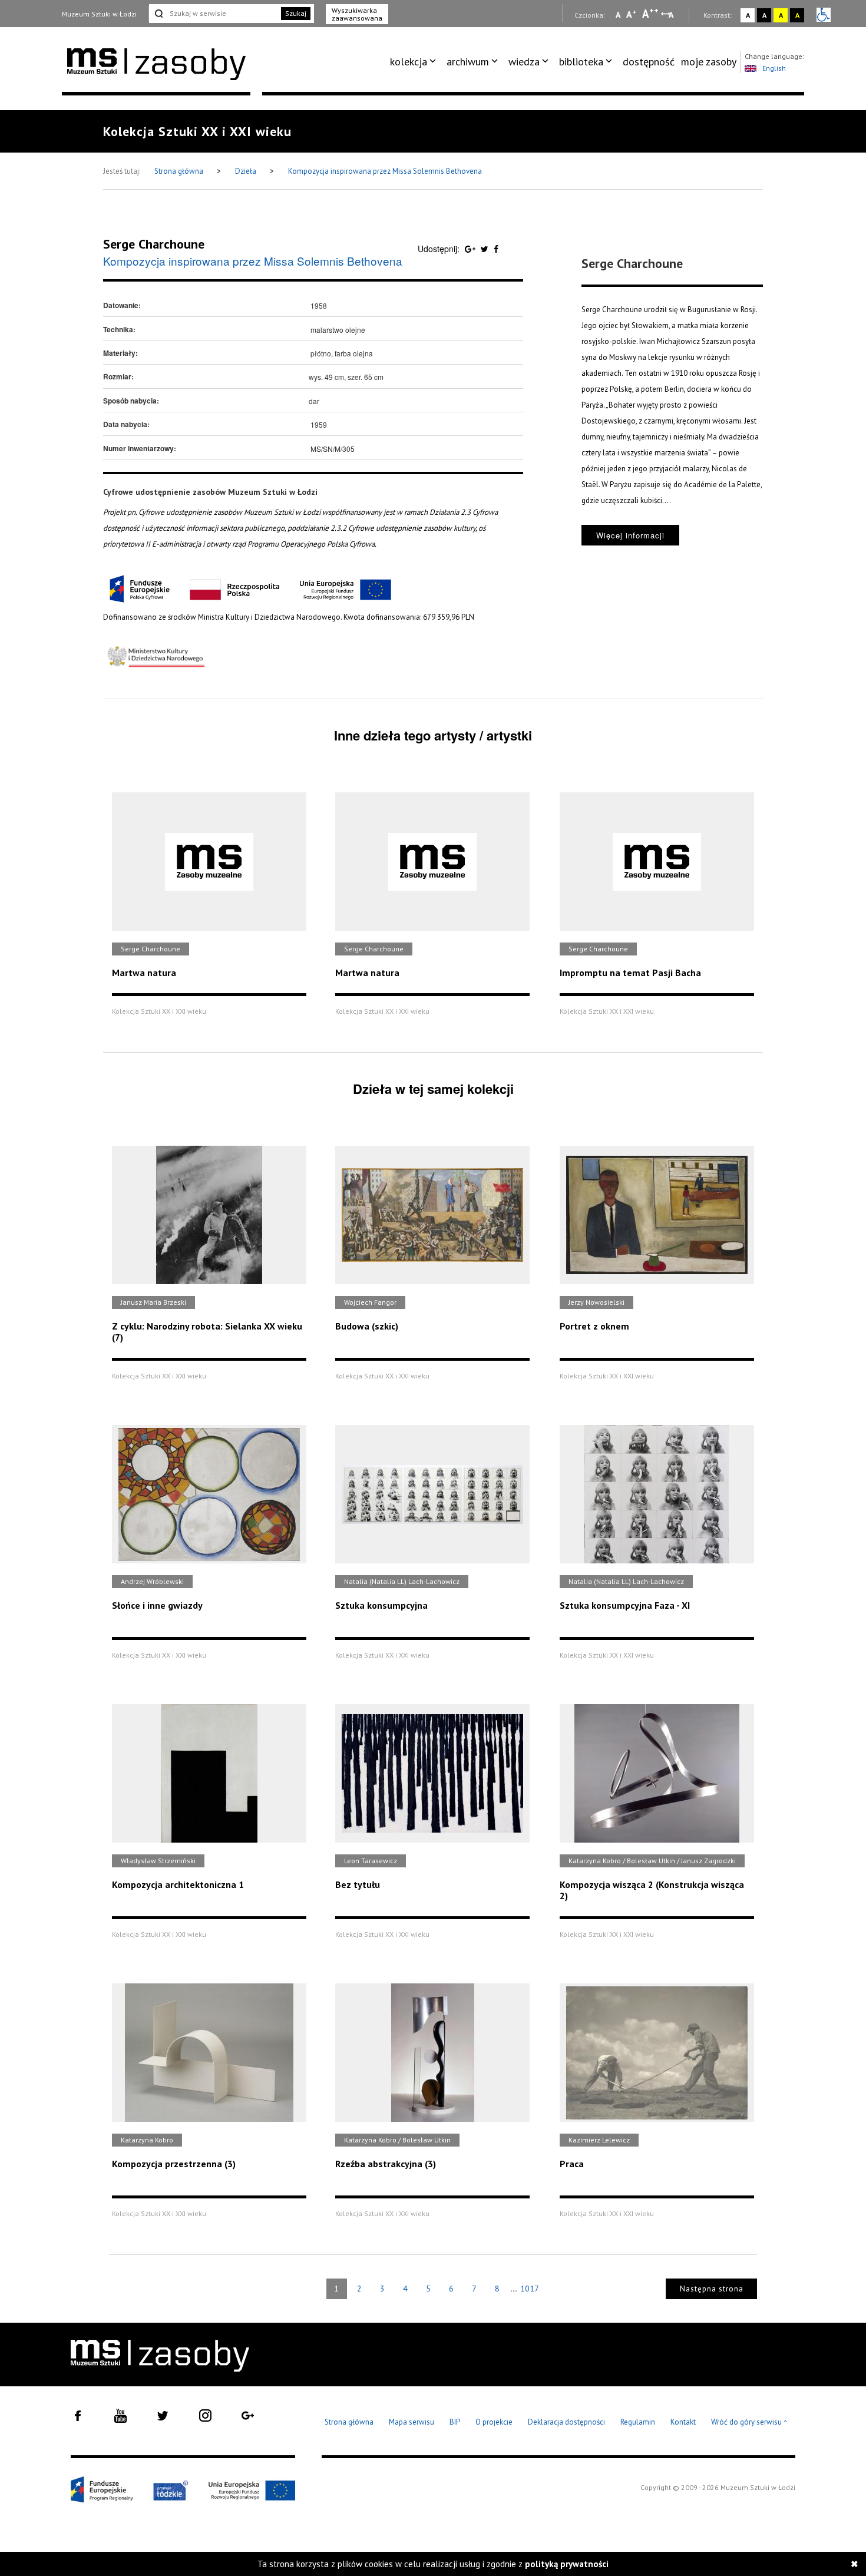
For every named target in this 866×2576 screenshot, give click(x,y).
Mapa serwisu (411, 2422)
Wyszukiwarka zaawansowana (357, 14)
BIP (455, 2422)
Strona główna (180, 171)
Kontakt (683, 2422)
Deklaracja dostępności (566, 2422)
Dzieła (247, 171)
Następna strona (712, 2289)
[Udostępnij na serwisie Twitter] (486, 249)
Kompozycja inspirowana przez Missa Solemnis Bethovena (385, 171)
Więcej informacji (630, 535)
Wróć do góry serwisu (749, 2423)
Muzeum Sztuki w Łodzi (99, 14)
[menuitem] (415, 62)
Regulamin (638, 2422)
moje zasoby (709, 62)
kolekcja (409, 62)
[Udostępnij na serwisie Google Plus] (471, 249)
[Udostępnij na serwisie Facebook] (496, 249)
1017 (530, 2289)
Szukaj (296, 13)
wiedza (524, 62)
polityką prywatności (567, 2564)
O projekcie (494, 2422)
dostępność (649, 62)
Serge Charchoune (154, 244)
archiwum (468, 62)
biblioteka (581, 62)
